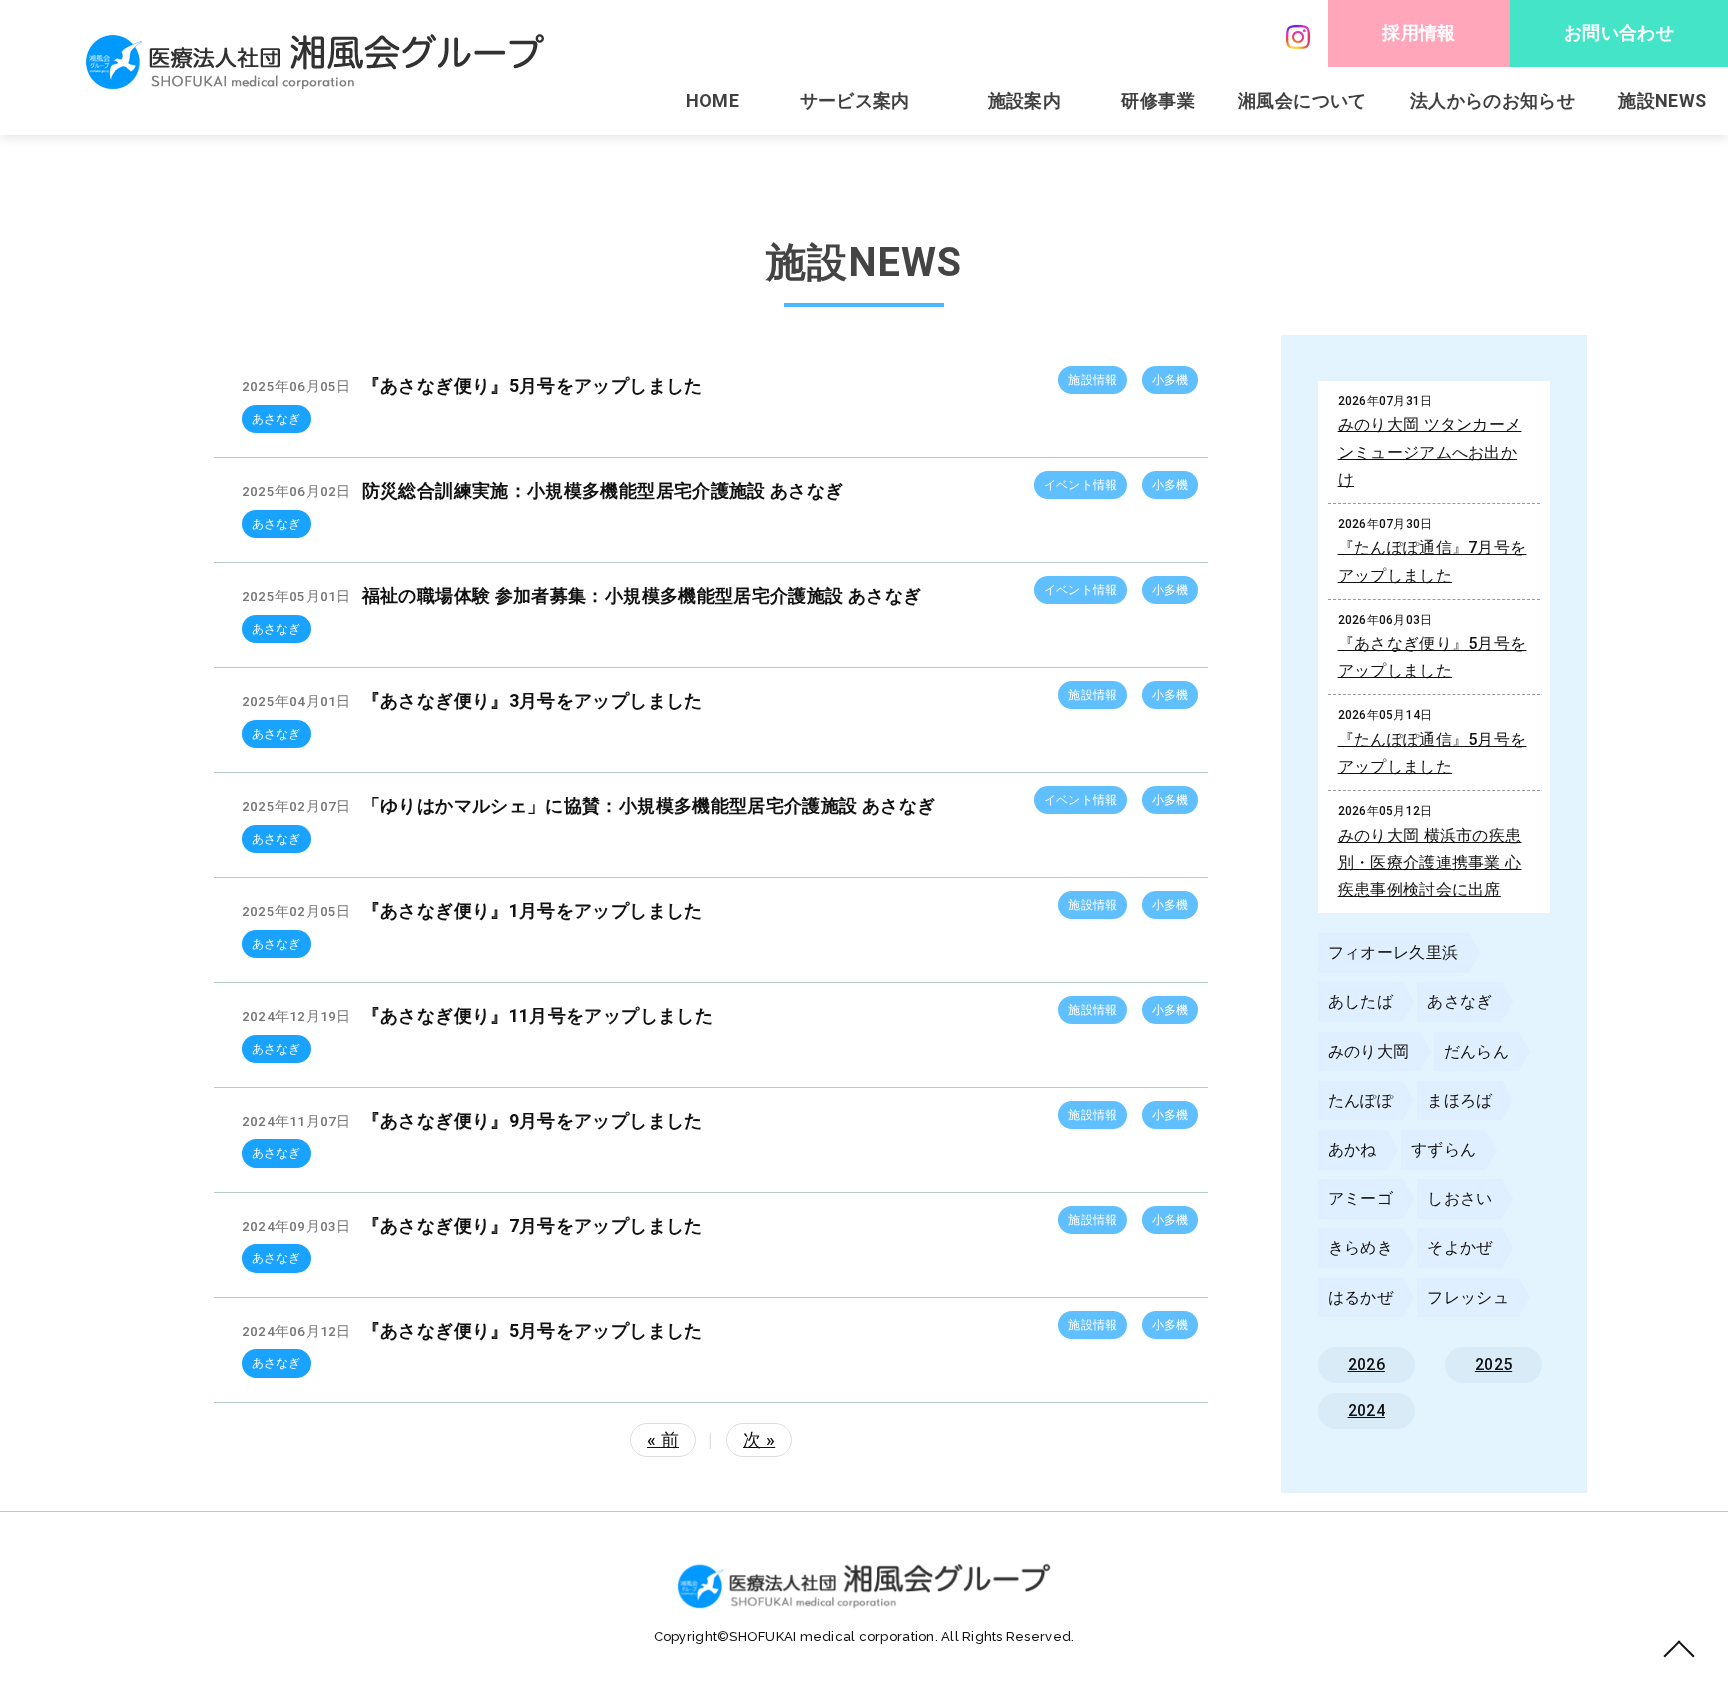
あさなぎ (276, 419)
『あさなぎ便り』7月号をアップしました (532, 1225)
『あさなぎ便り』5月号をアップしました (532, 385)
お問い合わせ (1619, 32)
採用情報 (1418, 32)
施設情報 (1092, 380)
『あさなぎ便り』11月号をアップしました (537, 1015)
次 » (759, 1439)
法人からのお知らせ (1492, 100)
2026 (1366, 1364)
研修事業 (1157, 100)
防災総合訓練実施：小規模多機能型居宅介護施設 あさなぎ (603, 490)
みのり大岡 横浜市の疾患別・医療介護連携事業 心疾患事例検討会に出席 (1430, 862)
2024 (1366, 1410)
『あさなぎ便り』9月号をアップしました (532, 1120)
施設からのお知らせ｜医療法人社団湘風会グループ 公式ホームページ (315, 61)
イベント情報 (1080, 485)
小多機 (1170, 380)
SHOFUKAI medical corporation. (835, 1636)
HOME (712, 100)
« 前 (663, 1439)
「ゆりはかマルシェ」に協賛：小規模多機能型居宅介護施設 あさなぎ (649, 805)
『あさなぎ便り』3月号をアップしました (532, 700)
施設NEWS (1662, 100)
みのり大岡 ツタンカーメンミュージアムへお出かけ (1430, 451)
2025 (1493, 1364)
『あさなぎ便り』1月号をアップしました (532, 910)
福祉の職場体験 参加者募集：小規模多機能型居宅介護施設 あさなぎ (642, 595)
